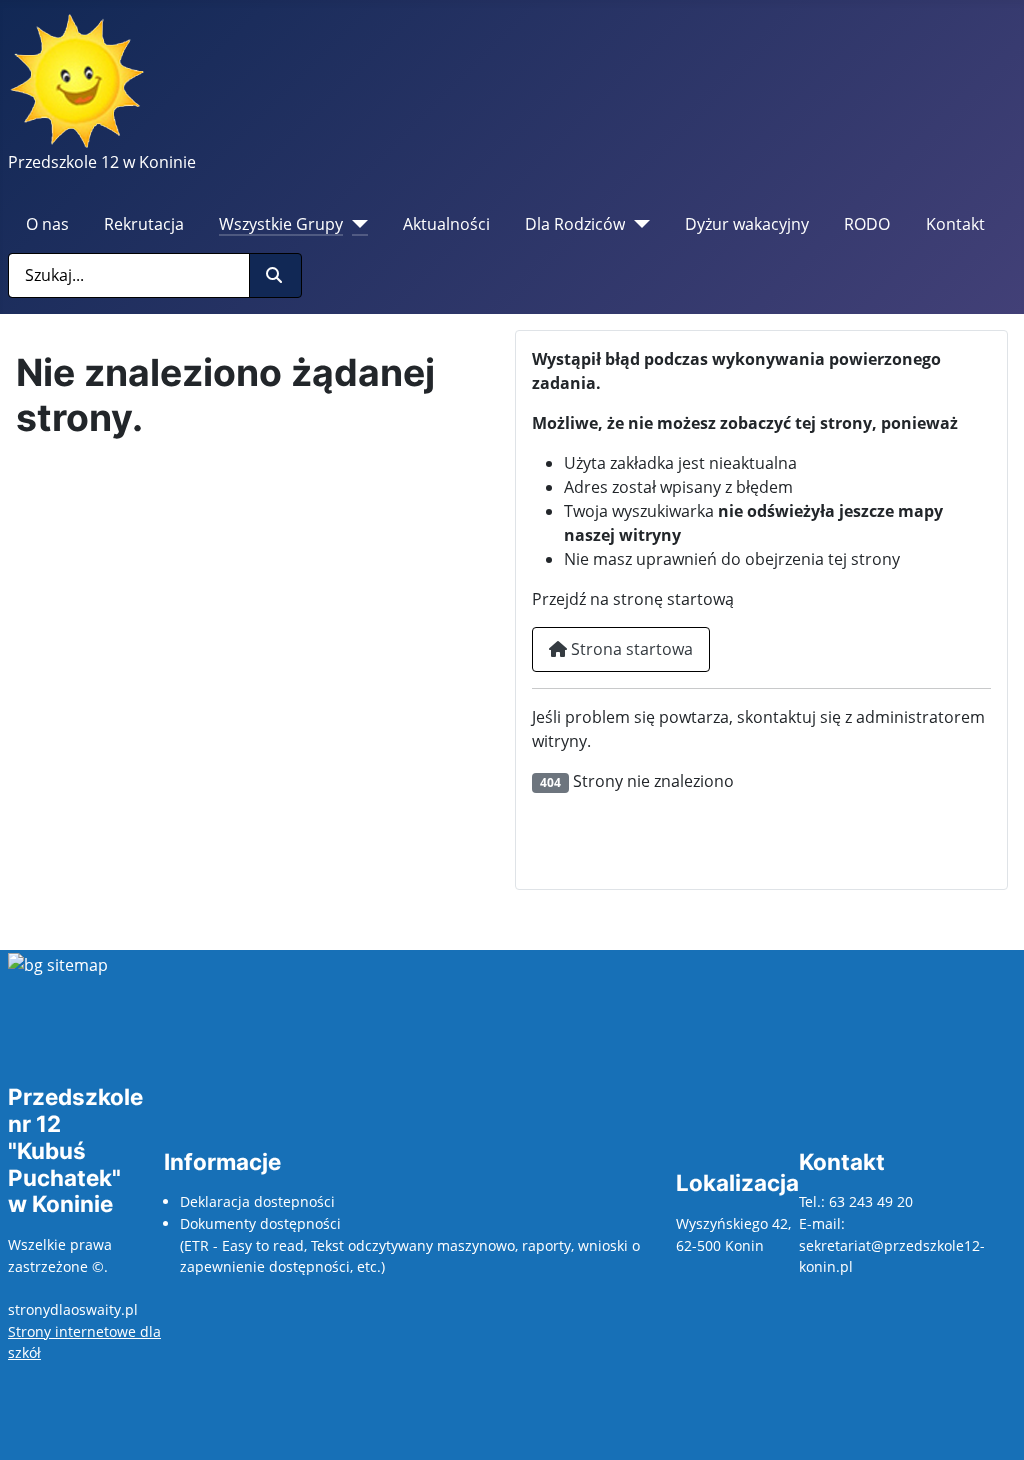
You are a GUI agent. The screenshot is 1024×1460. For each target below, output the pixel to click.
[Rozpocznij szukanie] (275, 275)
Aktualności (446, 224)
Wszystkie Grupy (281, 224)
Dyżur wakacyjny (747, 224)
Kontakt (955, 224)
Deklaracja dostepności (257, 1201)
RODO (867, 224)
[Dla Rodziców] (637, 224)
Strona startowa (630, 649)
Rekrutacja (144, 224)
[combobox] (129, 275)
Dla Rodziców (575, 224)
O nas (47, 224)
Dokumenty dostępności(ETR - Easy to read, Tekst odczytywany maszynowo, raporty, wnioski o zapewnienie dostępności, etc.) (410, 1245)
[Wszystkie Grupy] (355, 224)
